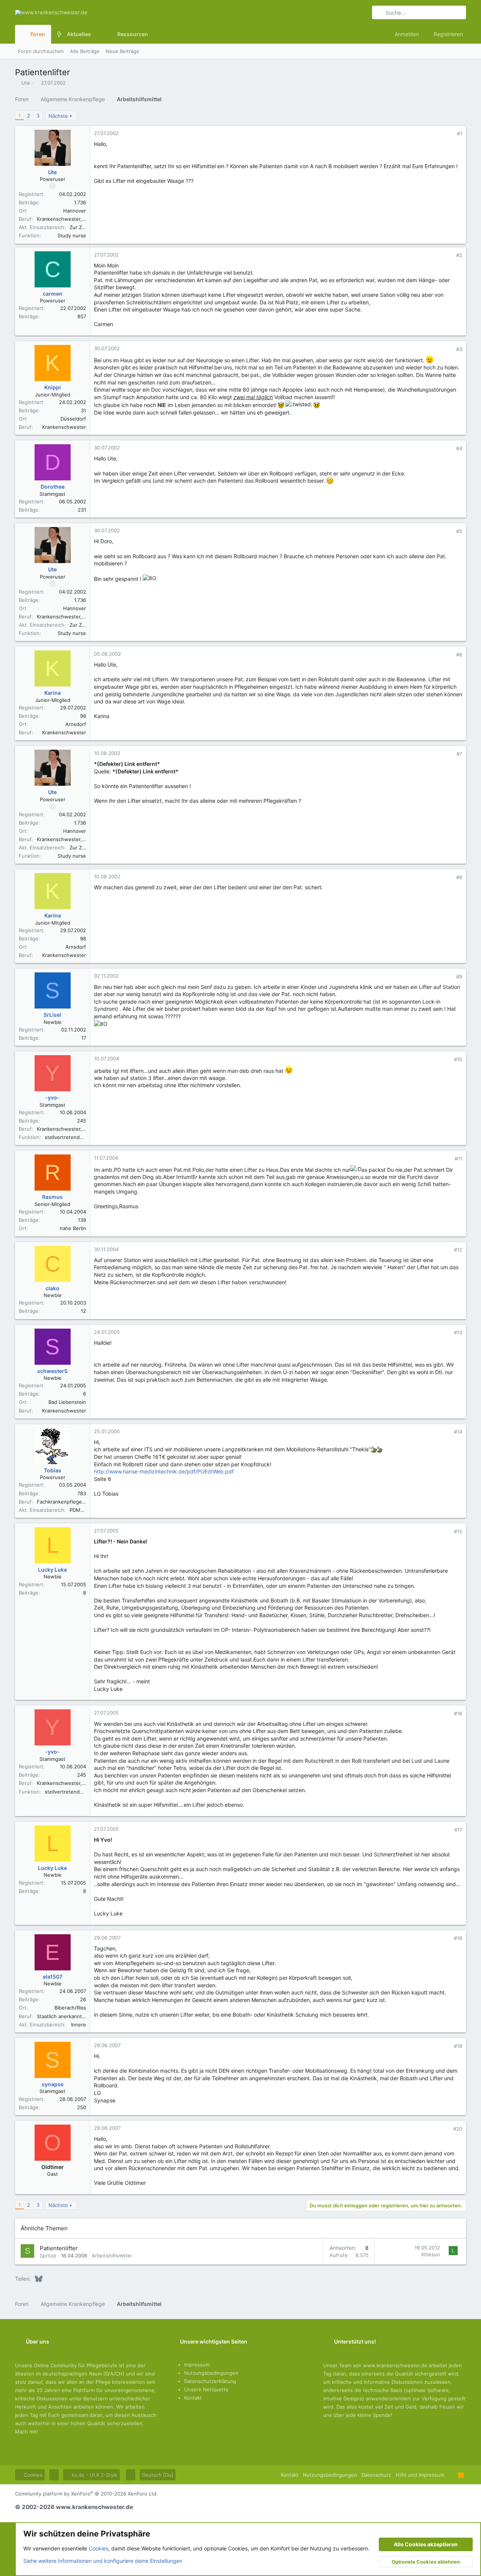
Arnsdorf (76, 724)
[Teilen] (449, 134)
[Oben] (451, 2475)
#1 (460, 134)
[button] (97, 34)
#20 (458, 2129)
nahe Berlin (73, 1228)
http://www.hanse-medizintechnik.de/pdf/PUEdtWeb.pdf (164, 1471)
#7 (459, 754)
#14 (458, 1432)
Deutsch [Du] (158, 2475)
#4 (459, 448)
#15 (458, 1531)
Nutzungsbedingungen (211, 2373)
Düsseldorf (73, 419)
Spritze (48, 2256)
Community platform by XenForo (86, 2494)
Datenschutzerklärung (210, 2381)
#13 (458, 1332)
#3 (459, 349)
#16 (458, 1713)
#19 (458, 2046)
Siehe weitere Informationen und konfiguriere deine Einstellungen (103, 2561)
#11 (458, 1159)
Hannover (75, 211)
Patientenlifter (59, 2248)
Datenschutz (376, 2475)
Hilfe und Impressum (420, 2475)
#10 (458, 1059)
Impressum (197, 2365)
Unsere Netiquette (206, 2389)
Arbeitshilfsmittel (112, 2256)
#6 (459, 655)
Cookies (32, 2475)
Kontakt (193, 2398)
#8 (459, 877)
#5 (459, 531)
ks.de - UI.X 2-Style (94, 2475)
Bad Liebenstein (67, 1402)
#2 (459, 255)
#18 (458, 1938)
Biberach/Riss (70, 2008)
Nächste (58, 116)
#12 (458, 1250)
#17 (458, 1830)
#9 (459, 977)
